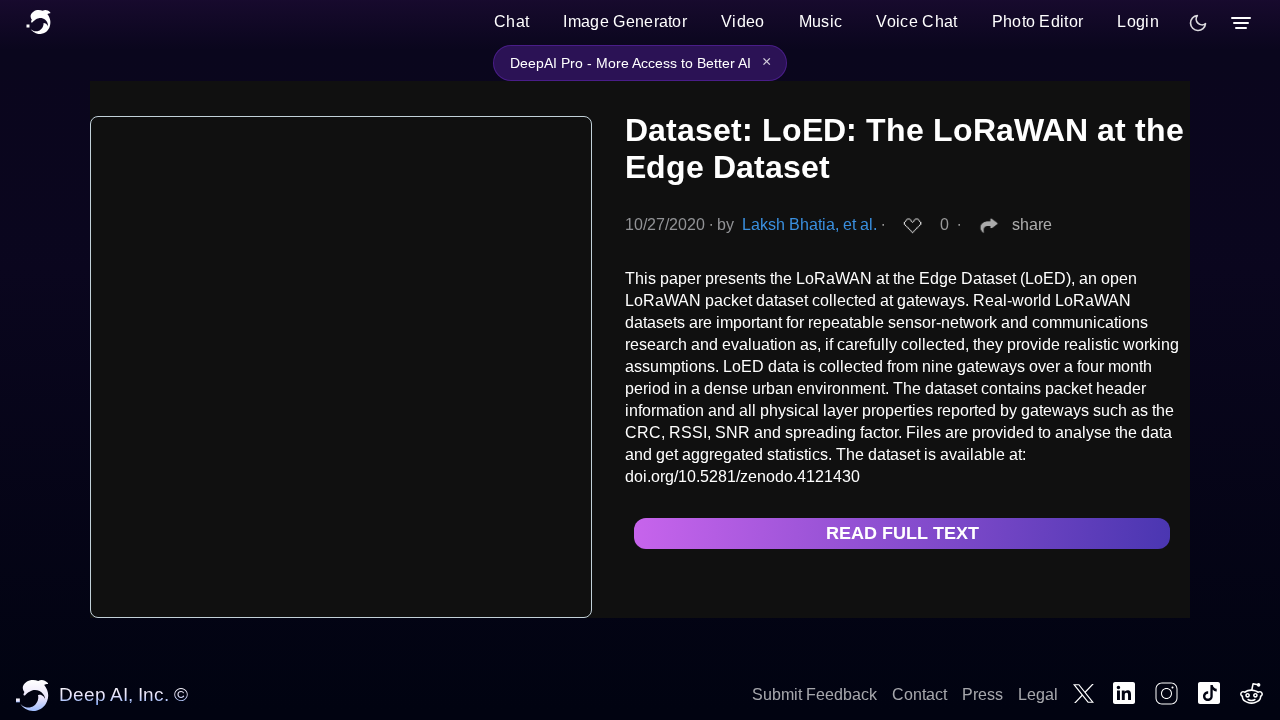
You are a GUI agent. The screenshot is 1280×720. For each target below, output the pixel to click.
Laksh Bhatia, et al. (809, 224)
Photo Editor (1038, 21)
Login (1138, 21)
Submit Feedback (814, 694)
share (1032, 224)
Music (821, 21)
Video (743, 21)
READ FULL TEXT (902, 533)
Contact (919, 694)
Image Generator (625, 21)
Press (982, 694)
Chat (511, 21)
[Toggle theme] (1198, 23)
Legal (1038, 694)
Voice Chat (916, 21)
